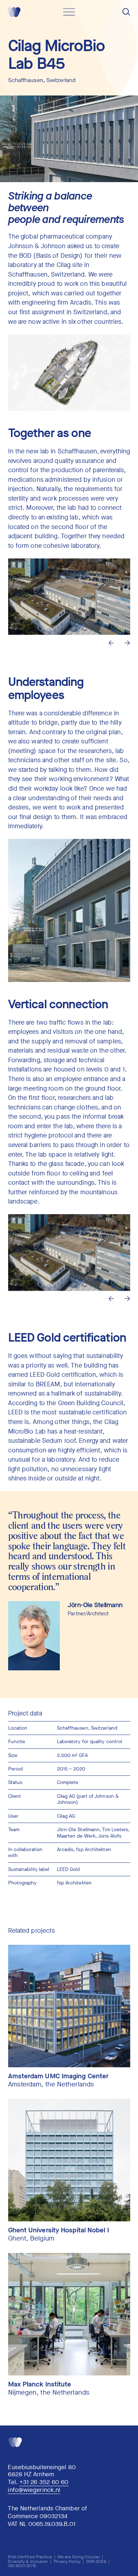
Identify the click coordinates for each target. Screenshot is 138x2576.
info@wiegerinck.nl (34, 2490)
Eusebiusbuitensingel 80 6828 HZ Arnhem (42, 2471)
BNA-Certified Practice (30, 2557)
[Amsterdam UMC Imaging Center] (69, 2006)
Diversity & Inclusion (28, 2561)
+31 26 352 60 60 (44, 2482)
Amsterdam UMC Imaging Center (59, 2076)
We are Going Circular (79, 2557)
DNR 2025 (96, 2561)
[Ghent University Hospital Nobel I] (69, 2160)
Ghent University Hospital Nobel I (59, 2230)
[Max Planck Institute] (69, 2314)
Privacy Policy (67, 2561)
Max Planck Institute (40, 2384)
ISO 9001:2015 (22, 2566)
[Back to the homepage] (13, 18)
